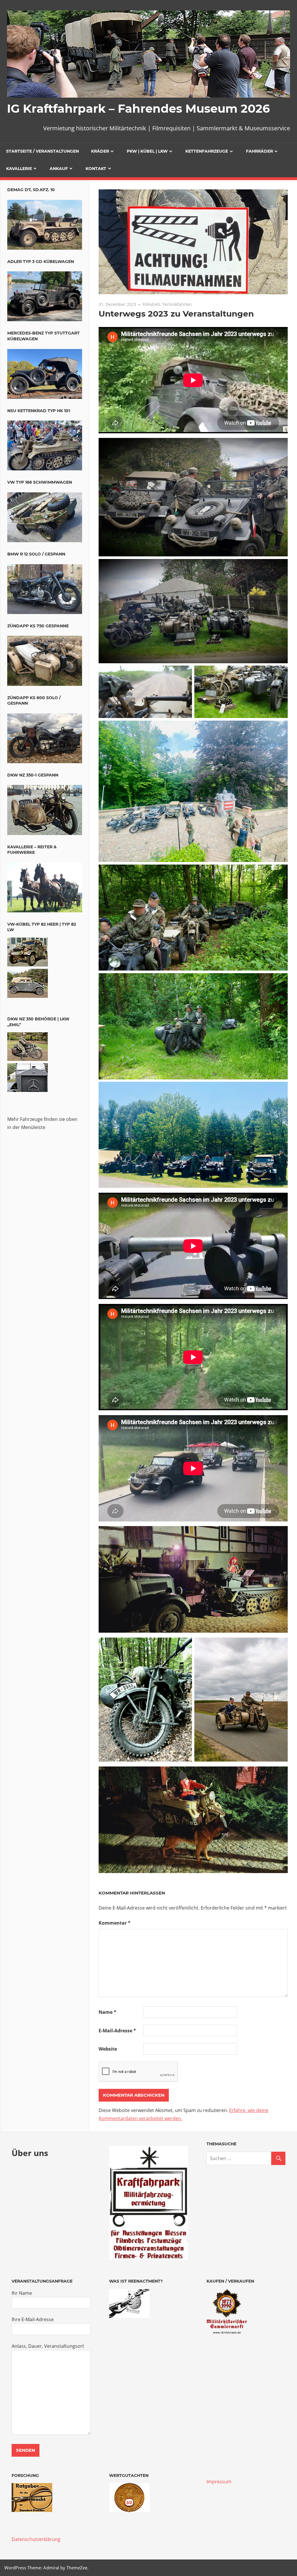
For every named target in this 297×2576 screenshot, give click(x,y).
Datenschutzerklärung (36, 2539)
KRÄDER (100, 151)
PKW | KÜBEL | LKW (147, 151)
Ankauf (59, 169)
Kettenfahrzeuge (207, 151)
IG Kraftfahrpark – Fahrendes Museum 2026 (138, 108)
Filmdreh (151, 304)
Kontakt (96, 169)
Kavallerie (19, 169)
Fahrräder (259, 151)
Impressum (219, 2482)
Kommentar (115, 1923)
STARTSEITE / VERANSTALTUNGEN (42, 151)
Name (107, 2012)
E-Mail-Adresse (117, 2031)
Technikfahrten (177, 304)
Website (108, 2049)
